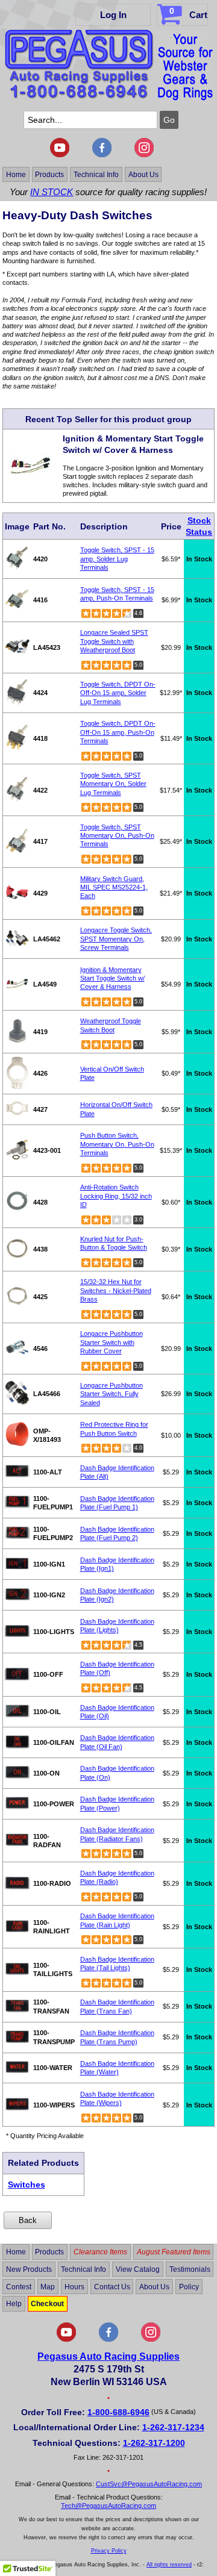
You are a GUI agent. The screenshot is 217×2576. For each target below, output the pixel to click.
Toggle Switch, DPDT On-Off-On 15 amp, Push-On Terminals (118, 732)
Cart (188, 13)
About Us (143, 175)
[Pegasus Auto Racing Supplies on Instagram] (144, 155)
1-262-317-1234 (173, 2427)
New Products (29, 2269)
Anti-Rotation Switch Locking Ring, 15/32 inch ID (116, 1196)
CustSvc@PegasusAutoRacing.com (149, 2484)
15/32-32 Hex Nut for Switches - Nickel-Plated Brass (116, 1290)
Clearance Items (100, 2252)
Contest (19, 2286)
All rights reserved (169, 2565)
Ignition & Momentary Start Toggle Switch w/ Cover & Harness (112, 978)
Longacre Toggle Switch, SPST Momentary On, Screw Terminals (116, 939)
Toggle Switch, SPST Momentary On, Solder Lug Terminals (113, 784)
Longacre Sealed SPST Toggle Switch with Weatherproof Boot (114, 641)
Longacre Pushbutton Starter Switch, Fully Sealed (112, 1394)
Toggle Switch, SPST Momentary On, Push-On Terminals (117, 836)
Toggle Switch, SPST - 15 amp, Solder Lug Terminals (117, 559)
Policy (189, 2286)
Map (48, 2286)
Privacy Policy (109, 2551)
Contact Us (112, 2286)
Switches (27, 2185)
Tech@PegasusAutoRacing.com (108, 2506)
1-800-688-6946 (118, 2412)
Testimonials (190, 2269)
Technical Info (96, 175)
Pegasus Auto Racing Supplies (108, 2356)
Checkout (47, 2304)
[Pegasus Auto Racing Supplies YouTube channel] (60, 155)
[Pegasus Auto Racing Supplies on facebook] (102, 155)
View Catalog (138, 2269)
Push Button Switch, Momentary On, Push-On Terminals (117, 1144)
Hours (74, 2286)
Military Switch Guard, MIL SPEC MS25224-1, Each (114, 887)
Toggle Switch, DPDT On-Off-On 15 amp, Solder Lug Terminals (118, 693)
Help (14, 2304)
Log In (113, 15)
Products (49, 175)
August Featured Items (174, 2252)
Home (16, 175)
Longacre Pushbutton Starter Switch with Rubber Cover (112, 1342)
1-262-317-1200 (154, 2443)
